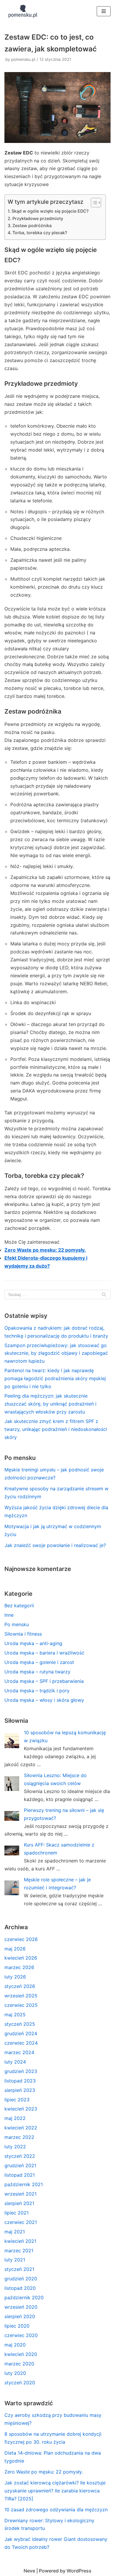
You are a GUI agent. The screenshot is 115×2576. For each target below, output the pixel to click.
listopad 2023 (20, 2081)
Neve (29, 2571)
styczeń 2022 (20, 2156)
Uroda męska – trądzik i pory (37, 1691)
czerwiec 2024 (21, 2043)
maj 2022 (15, 2118)
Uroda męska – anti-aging (33, 1643)
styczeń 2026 (20, 1986)
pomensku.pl (23, 59)
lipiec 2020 (17, 2326)
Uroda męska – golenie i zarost (39, 1662)
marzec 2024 (19, 2052)
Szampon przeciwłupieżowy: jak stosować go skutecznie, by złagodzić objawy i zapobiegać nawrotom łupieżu (56, 1353)
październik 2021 (24, 2184)
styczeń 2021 (19, 2269)
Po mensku (17, 1624)
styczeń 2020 (20, 2383)
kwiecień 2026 (21, 1958)
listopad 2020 (20, 2288)
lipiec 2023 (17, 2100)
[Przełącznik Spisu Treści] (93, 203)
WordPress (79, 2571)
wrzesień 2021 (20, 2194)
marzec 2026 (19, 1967)
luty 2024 (15, 2062)
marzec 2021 (19, 2251)
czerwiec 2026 (21, 1939)
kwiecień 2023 (21, 2109)
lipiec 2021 (17, 2213)
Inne (9, 1615)
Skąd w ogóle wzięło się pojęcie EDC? (50, 211)
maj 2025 (15, 2015)
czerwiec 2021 (21, 2222)
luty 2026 (15, 1977)
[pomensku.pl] (22, 11)
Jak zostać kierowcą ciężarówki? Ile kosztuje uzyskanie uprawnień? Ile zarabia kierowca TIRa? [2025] (55, 2491)
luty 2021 (15, 2260)
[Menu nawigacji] (104, 11)
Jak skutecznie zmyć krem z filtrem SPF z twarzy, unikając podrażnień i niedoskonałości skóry (56, 1429)
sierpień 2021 (19, 2203)
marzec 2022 (19, 2137)
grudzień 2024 (21, 2033)
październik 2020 (24, 2297)
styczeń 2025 (20, 2024)
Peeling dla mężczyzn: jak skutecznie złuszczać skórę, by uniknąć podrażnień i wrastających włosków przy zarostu (50, 1404)
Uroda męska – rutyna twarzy (37, 1672)
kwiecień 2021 (20, 2241)
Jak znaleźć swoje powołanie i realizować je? (55, 1545)
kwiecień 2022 (21, 2128)
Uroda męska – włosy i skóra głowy (44, 1700)
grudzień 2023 (21, 2071)
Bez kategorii (19, 1605)
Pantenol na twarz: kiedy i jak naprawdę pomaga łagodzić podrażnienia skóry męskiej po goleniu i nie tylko (55, 1378)
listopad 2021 (20, 2175)
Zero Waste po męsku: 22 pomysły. (45, 1250)
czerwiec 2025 (21, 2005)
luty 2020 (15, 2373)
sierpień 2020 (20, 2316)
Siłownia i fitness (23, 1634)
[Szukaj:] (57, 1294)
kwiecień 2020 (21, 2354)
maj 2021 (15, 2232)
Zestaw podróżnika (32, 225)
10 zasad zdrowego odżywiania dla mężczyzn (56, 2510)
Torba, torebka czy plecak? (40, 233)
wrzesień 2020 (21, 2307)
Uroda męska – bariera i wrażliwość (44, 1653)
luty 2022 (15, 2147)
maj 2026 (15, 1949)
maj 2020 (15, 2345)
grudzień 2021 (20, 2165)
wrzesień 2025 (21, 1996)
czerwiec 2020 (21, 2335)
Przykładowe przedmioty (38, 218)
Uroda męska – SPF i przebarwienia (44, 1681)
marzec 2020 (19, 2364)
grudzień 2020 (21, 2279)
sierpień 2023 (20, 2090)
